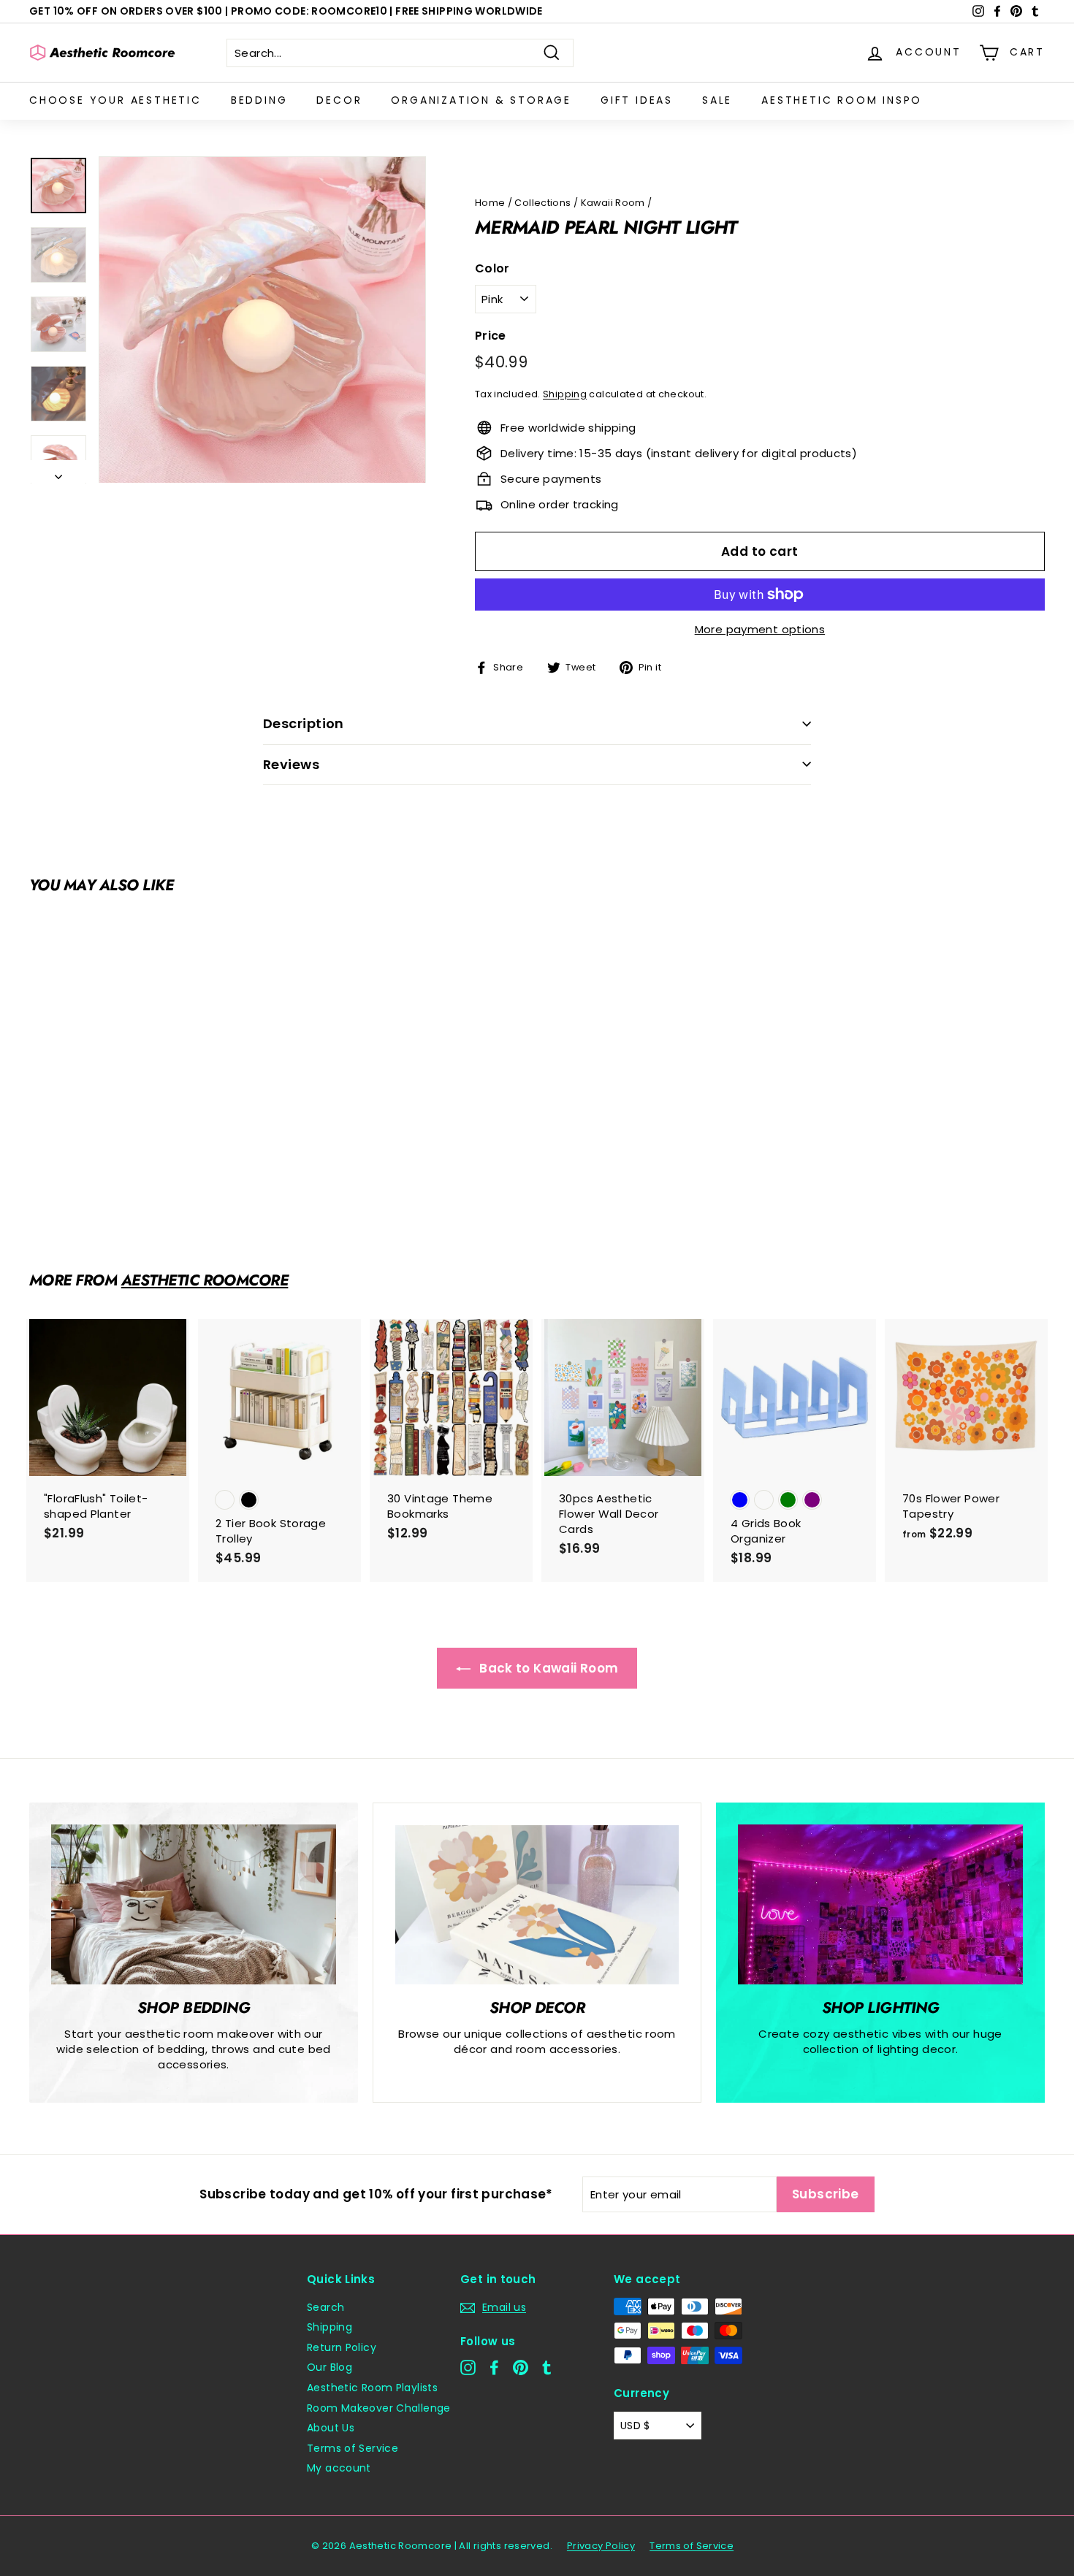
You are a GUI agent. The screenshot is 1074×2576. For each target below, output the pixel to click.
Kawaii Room (613, 203)
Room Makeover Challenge (379, 2408)
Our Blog (330, 2367)
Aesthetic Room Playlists (372, 2388)
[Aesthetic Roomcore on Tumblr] (547, 2367)
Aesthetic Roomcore (205, 1280)
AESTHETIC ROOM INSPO (842, 100)
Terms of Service (353, 2448)
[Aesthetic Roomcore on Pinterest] (521, 2367)
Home (490, 203)
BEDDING (259, 100)
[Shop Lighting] (880, 1904)
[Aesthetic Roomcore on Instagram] (468, 2367)
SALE (717, 100)
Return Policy (342, 2347)
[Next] (58, 472)
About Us (331, 2428)
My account (339, 2468)
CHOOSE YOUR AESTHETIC (115, 100)
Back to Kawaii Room (548, 1668)
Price (491, 336)
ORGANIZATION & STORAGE (481, 100)
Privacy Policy (601, 2546)
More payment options (760, 629)
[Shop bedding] (194, 1904)
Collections (542, 203)
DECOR (339, 100)
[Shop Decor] (537, 1905)
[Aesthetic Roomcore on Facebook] (494, 2367)
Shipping (565, 394)
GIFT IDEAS (637, 100)
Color (492, 269)
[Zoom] (262, 320)
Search (325, 2307)
